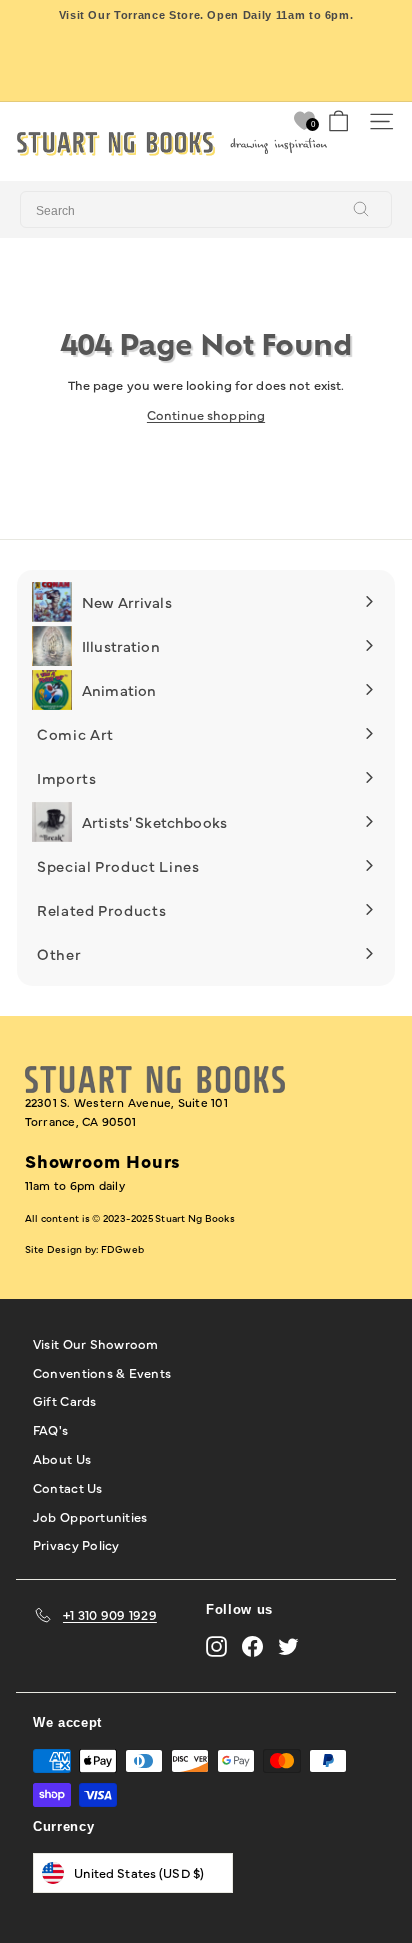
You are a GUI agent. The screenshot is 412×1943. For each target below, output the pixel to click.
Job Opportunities (90, 1516)
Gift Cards (65, 1400)
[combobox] (206, 210)
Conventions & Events (102, 1372)
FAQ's (50, 1429)
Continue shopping (206, 414)
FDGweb (122, 1249)
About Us (62, 1458)
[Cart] (338, 121)
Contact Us (68, 1487)
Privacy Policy (76, 1544)
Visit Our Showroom (96, 1343)
